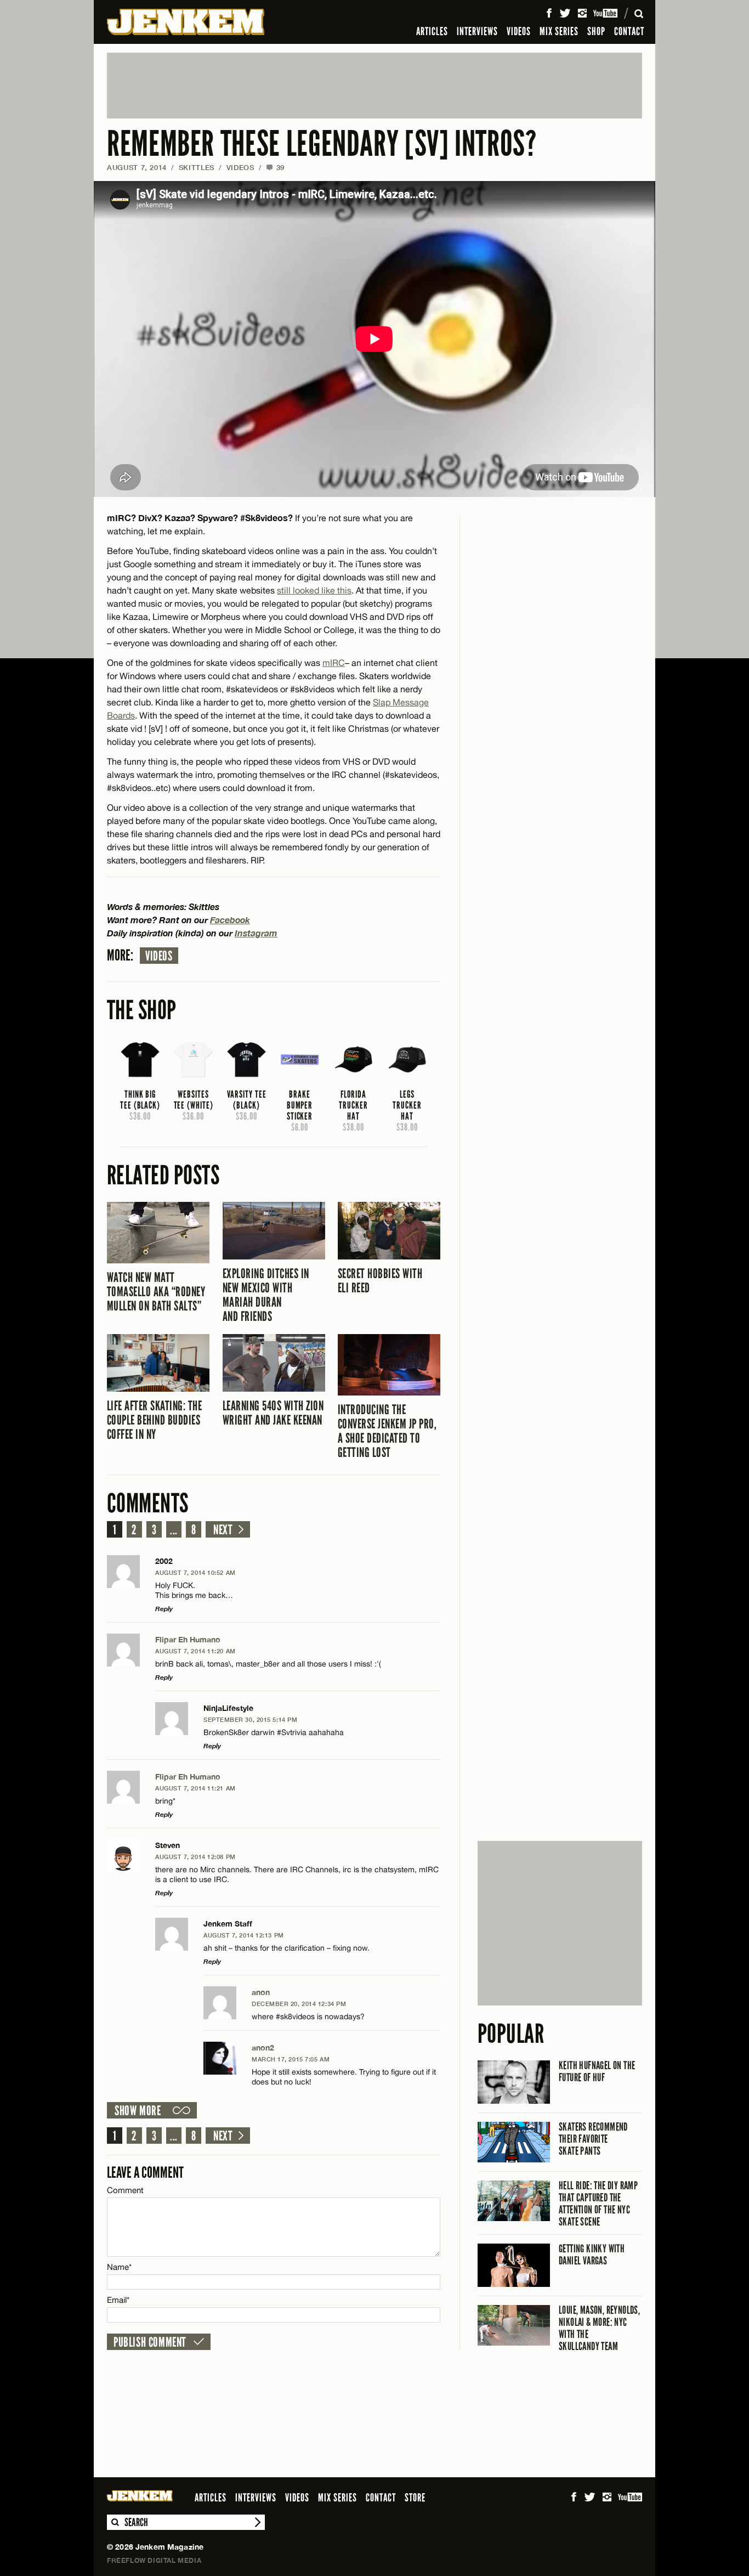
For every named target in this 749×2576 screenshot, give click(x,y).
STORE (415, 2498)
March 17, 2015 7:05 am (291, 2059)
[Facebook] (549, 13)
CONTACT (629, 31)
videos (159, 956)
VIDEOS (519, 31)
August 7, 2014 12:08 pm (195, 1857)
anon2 (263, 2047)
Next (223, 1530)
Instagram (256, 933)
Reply (164, 1609)
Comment (126, 2190)
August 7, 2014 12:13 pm (244, 1935)
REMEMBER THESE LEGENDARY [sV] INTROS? (322, 144)
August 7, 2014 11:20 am (195, 1651)
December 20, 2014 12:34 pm (299, 2004)
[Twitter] (565, 13)
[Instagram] (582, 13)
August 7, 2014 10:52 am (195, 1572)
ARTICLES (432, 31)
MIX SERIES (559, 31)
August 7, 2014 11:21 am (195, 1788)
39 (275, 167)
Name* (119, 2267)
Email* (118, 2300)
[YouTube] (606, 13)
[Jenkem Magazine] (186, 22)
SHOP (596, 31)
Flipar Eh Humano (188, 1639)
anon (261, 1992)
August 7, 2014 (137, 167)
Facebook (230, 920)
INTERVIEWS (477, 31)
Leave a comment (145, 2173)
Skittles (197, 167)
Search (115, 2522)
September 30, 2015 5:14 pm (250, 1719)
